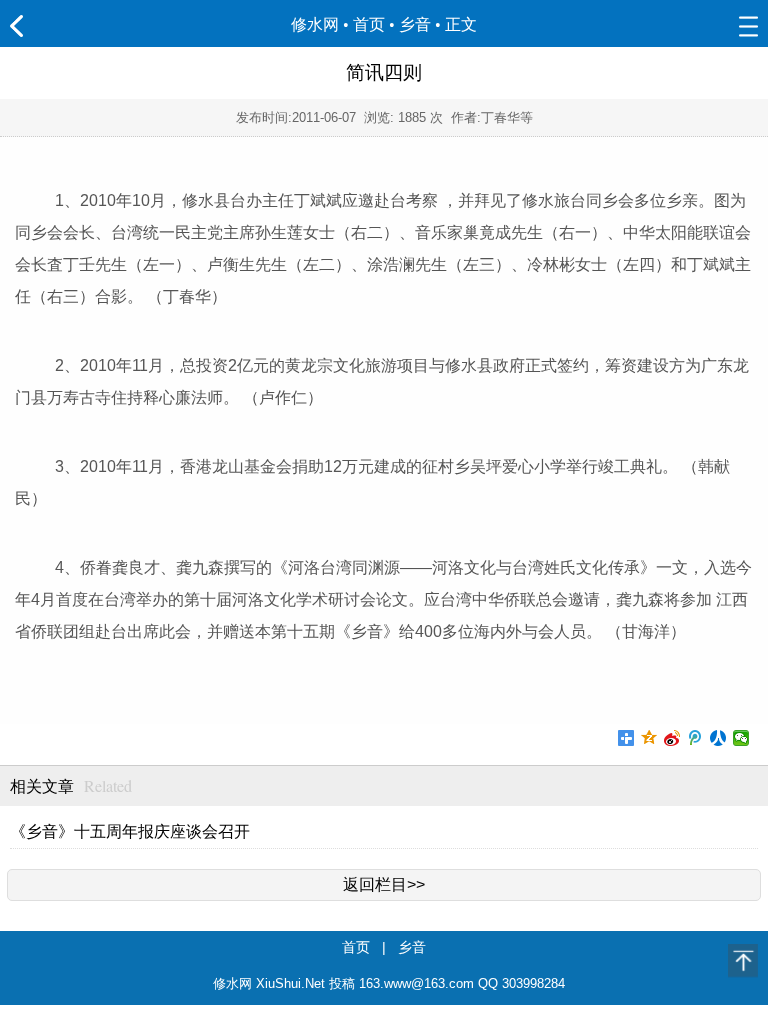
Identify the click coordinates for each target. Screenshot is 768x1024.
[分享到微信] (741, 738)
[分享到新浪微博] (672, 738)
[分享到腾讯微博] (695, 738)
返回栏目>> (384, 884)
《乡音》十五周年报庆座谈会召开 (130, 831)
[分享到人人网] (718, 738)
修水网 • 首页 (338, 24)
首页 (356, 947)
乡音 (415, 24)
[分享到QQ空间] (649, 738)
